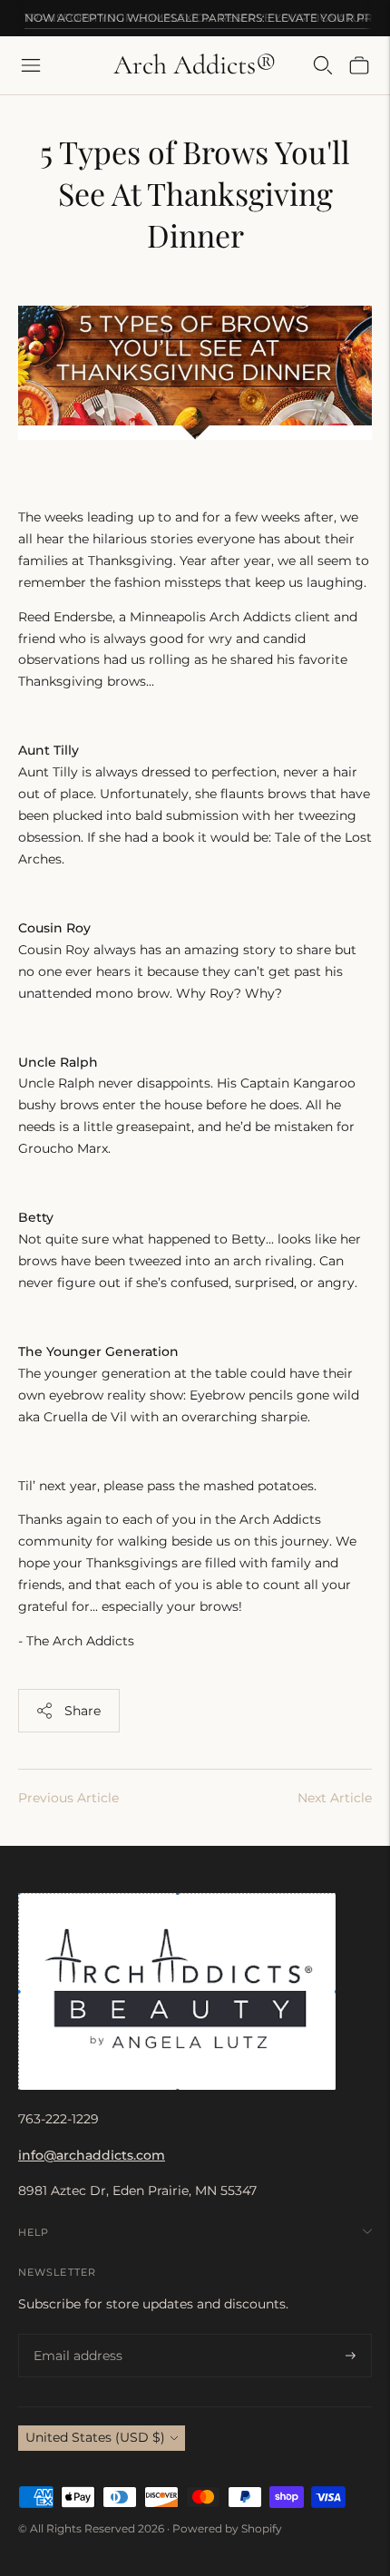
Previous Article (68, 1798)
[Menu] (31, 65)
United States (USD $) (95, 2437)
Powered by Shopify (227, 2528)
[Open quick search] (323, 65)
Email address (74, 2334)
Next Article (335, 1798)
